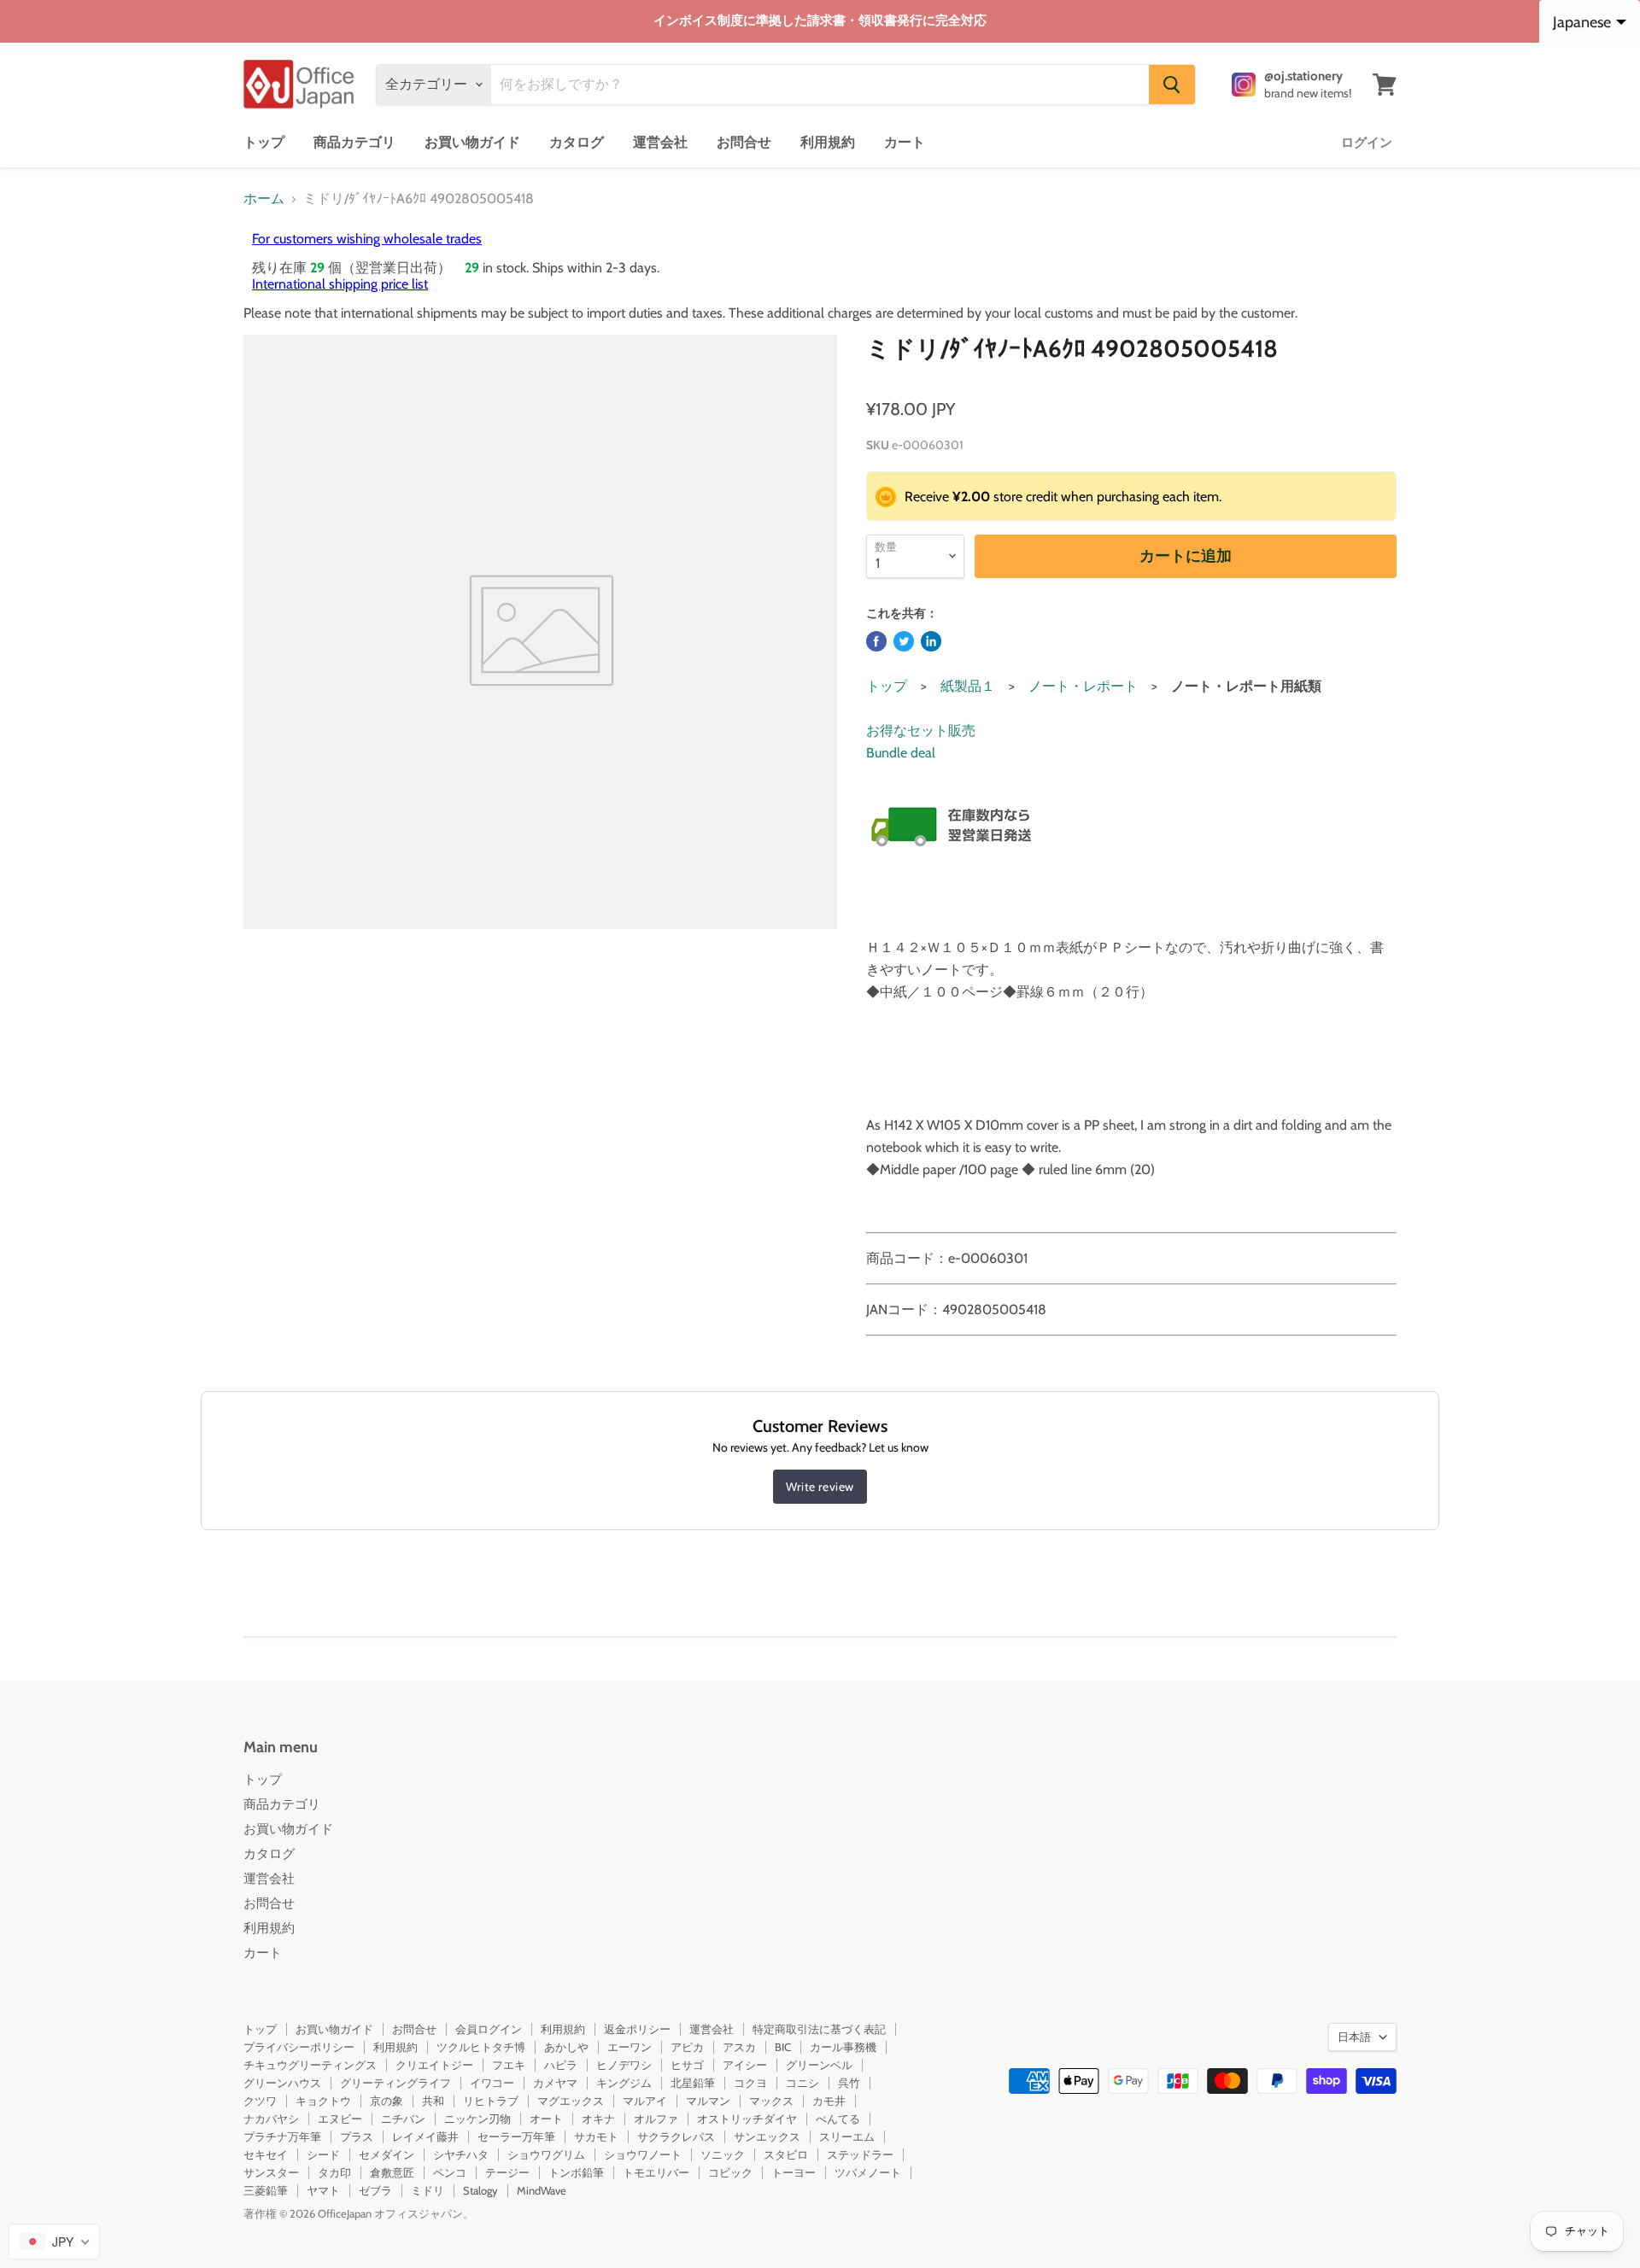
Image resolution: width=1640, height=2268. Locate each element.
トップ (264, 142)
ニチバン (403, 2119)
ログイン (1367, 143)
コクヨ (750, 2083)
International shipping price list (340, 284)
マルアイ (645, 2101)
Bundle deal (901, 753)
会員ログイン (489, 2029)
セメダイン (387, 2154)
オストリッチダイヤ (747, 2119)
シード (323, 2154)
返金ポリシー (637, 2029)
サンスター (271, 2172)
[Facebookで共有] (876, 641)
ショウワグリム (546, 2154)
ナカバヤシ (271, 2119)
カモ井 (829, 2101)
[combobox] (54, 2242)
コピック (730, 2172)
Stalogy (480, 2190)
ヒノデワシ (624, 2065)
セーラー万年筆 (516, 2136)
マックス (771, 2101)
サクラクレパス (676, 2136)
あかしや (566, 2047)
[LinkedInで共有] (931, 641)
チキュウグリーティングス (310, 2065)
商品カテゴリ (354, 142)
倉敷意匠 (392, 2172)
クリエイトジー (434, 2065)
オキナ (598, 2119)
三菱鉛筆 (266, 2190)
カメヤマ (555, 2083)
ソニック (723, 2154)
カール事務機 (843, 2047)
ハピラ (561, 2065)
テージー (507, 2172)
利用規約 (828, 142)
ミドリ (428, 2190)
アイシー (745, 2065)
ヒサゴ (687, 2065)
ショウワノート (643, 2154)
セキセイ (266, 2154)
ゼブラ (375, 2190)
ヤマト (323, 2190)
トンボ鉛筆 (576, 2172)
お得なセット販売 (921, 731)
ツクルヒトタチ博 (481, 2047)
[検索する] (1172, 85)
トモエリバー (656, 2172)
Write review (820, 1487)
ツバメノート (868, 2172)
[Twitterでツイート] (904, 641)
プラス (357, 2136)
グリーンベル (819, 2065)
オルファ (656, 2119)
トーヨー (794, 2172)
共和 (433, 2101)
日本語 (1354, 2037)
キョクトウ (323, 2101)
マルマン (708, 2101)
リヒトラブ (491, 2101)
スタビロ (786, 2154)
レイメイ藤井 (425, 2136)
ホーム (264, 199)
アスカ (739, 2047)
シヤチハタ (461, 2154)
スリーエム (847, 2136)
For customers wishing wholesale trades (367, 239)
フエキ (509, 2065)
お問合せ (744, 142)
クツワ (260, 2101)
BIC (783, 2047)
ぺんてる (838, 2119)
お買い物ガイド (472, 142)
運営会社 (660, 142)
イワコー (492, 2083)
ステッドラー (860, 2154)
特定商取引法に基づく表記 (819, 2029)
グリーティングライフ (395, 2083)
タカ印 (334, 2172)
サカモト (596, 2136)
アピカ (687, 2047)
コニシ (802, 2083)
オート (546, 2119)
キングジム (624, 2083)
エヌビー (340, 2119)
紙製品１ (968, 686)
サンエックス (767, 2136)
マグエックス (571, 2101)
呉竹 (849, 2083)
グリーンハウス (282, 2083)
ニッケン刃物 (477, 2119)
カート (905, 142)
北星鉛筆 (693, 2083)
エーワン (630, 2047)
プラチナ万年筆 (282, 2136)
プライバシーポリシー (299, 2047)
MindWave (542, 2190)
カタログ (577, 142)
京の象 (387, 2101)
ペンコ (450, 2172)
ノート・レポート (1083, 686)
